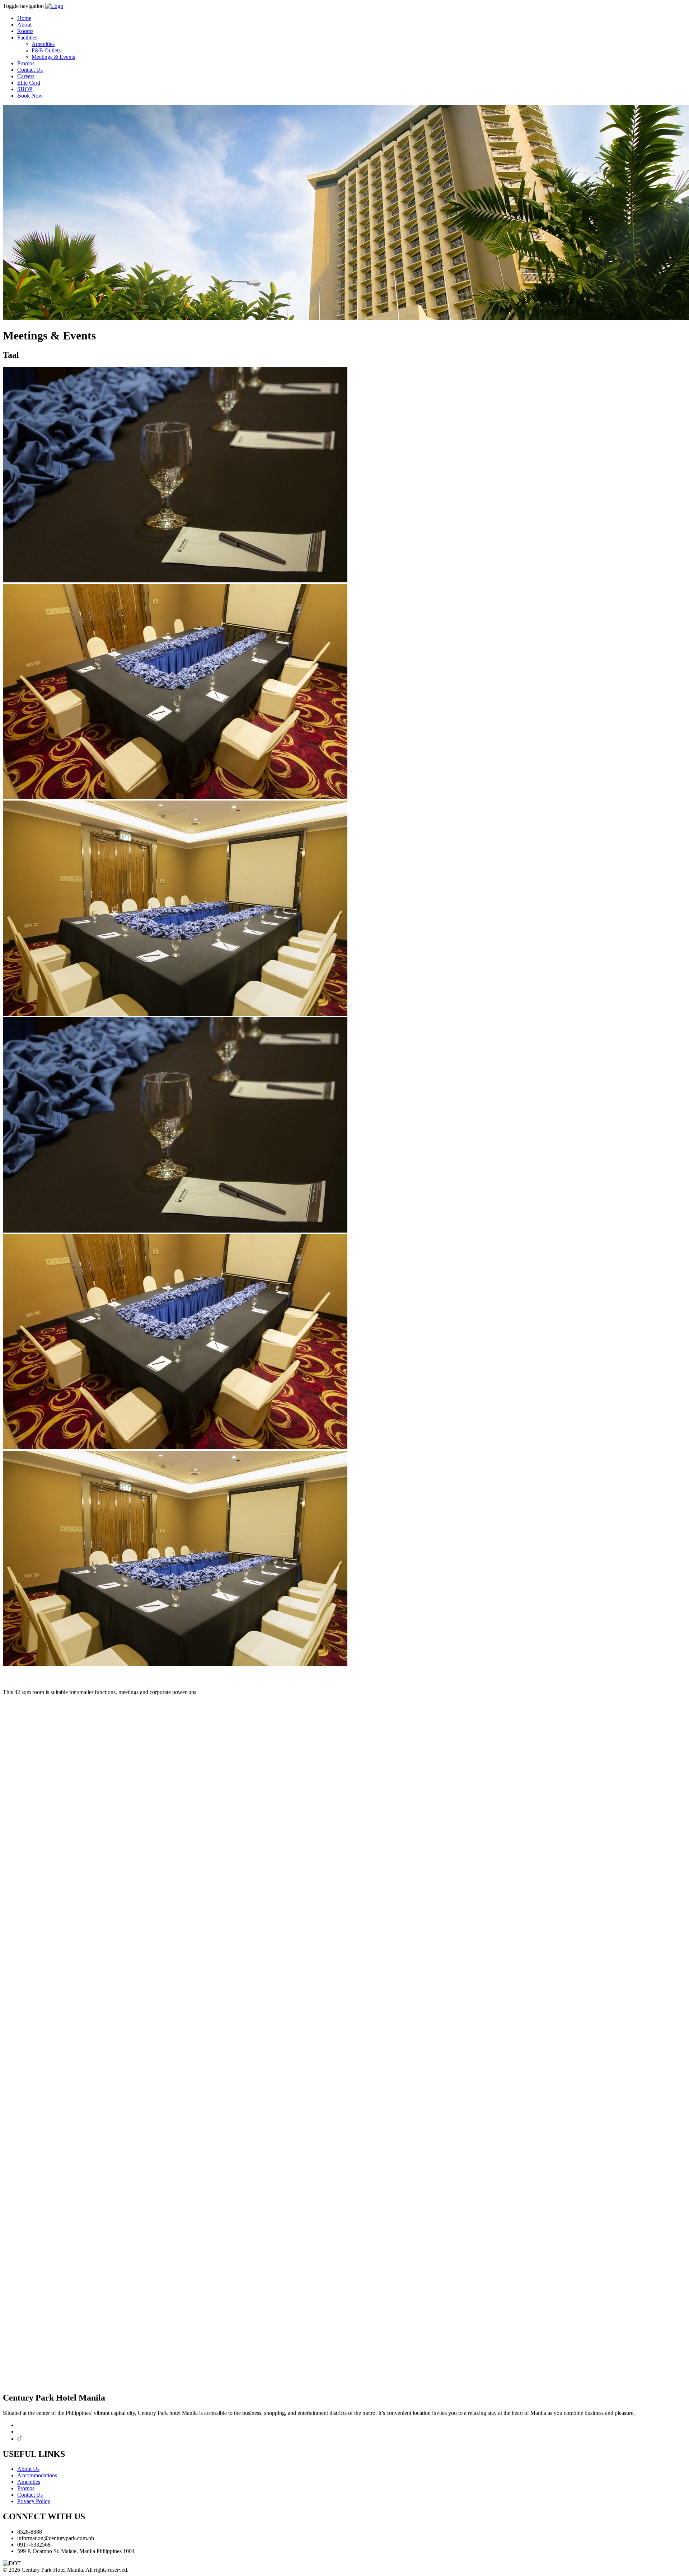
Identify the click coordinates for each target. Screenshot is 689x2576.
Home (24, 18)
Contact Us (30, 70)
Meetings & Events (53, 57)
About (24, 25)
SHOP (25, 89)
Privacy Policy (34, 2501)
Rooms (25, 31)
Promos (26, 63)
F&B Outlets (46, 50)
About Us (28, 2469)
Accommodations (37, 2475)
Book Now (30, 96)
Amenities (43, 44)
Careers (26, 76)
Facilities (27, 37)
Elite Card (29, 83)
